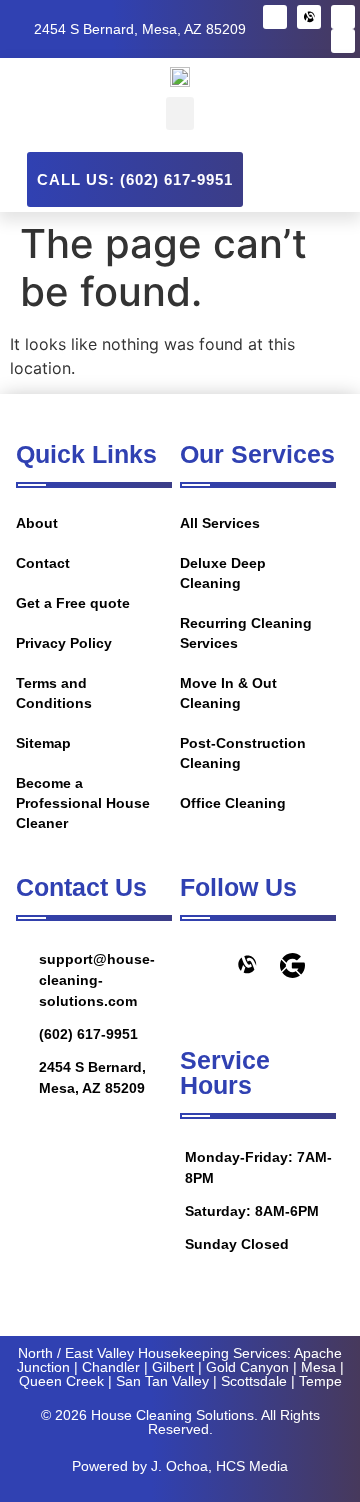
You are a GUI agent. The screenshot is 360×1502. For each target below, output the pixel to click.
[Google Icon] (292, 965)
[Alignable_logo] (309, 17)
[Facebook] (275, 17)
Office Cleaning (233, 803)
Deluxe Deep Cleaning (223, 573)
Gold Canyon (247, 1367)
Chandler (111, 1367)
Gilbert (173, 1367)
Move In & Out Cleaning (228, 693)
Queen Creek (61, 1381)
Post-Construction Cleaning (243, 753)
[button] (180, 113)
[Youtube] (343, 41)
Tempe (320, 1381)
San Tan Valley (162, 1381)
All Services (220, 523)
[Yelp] (343, 17)
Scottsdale (254, 1381)
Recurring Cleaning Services (246, 633)
